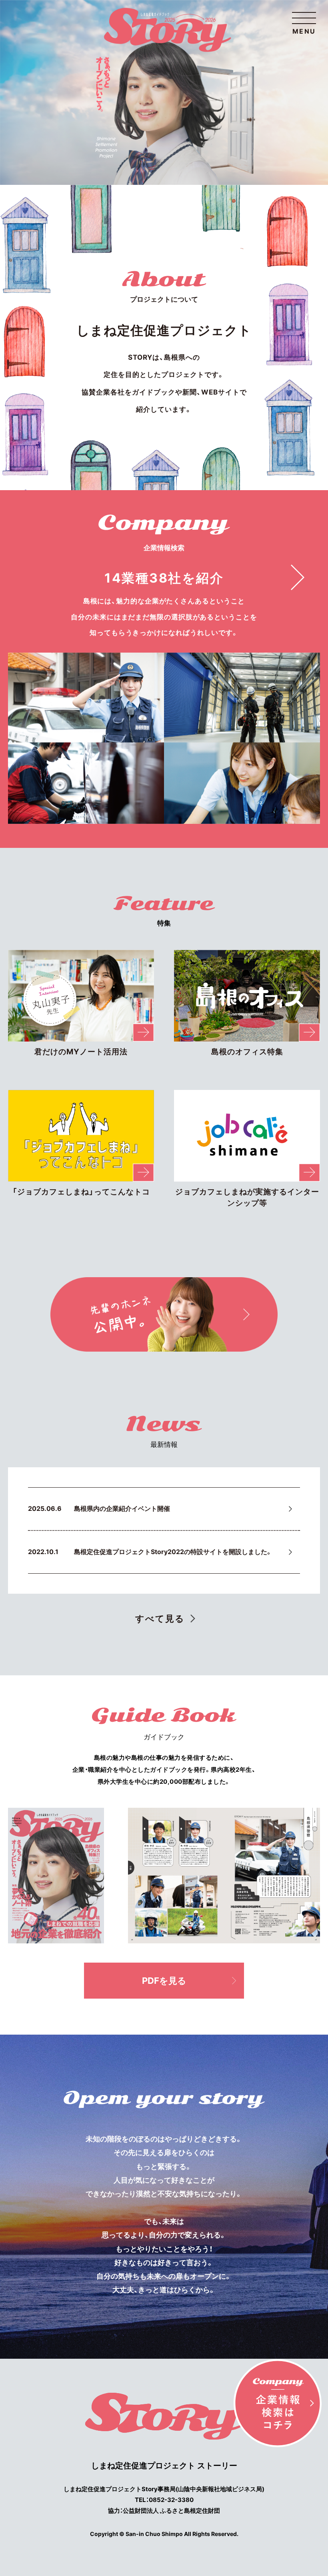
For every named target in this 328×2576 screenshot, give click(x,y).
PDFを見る (164, 1981)
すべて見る (160, 1619)
